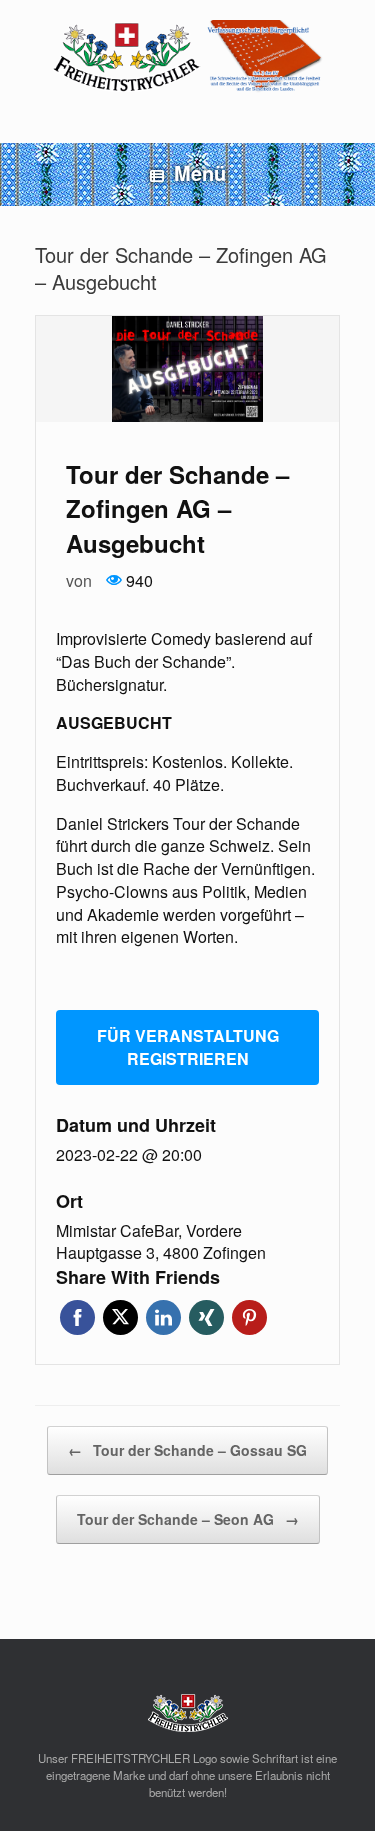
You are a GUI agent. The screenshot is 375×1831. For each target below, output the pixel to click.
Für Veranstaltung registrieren (188, 1047)
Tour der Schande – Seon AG (188, 1519)
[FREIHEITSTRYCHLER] (187, 56)
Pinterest (249, 1317)
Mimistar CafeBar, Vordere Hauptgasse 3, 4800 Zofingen (161, 1242)
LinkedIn (163, 1317)
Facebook (77, 1317)
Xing (206, 1317)
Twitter (120, 1317)
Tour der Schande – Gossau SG (187, 1450)
